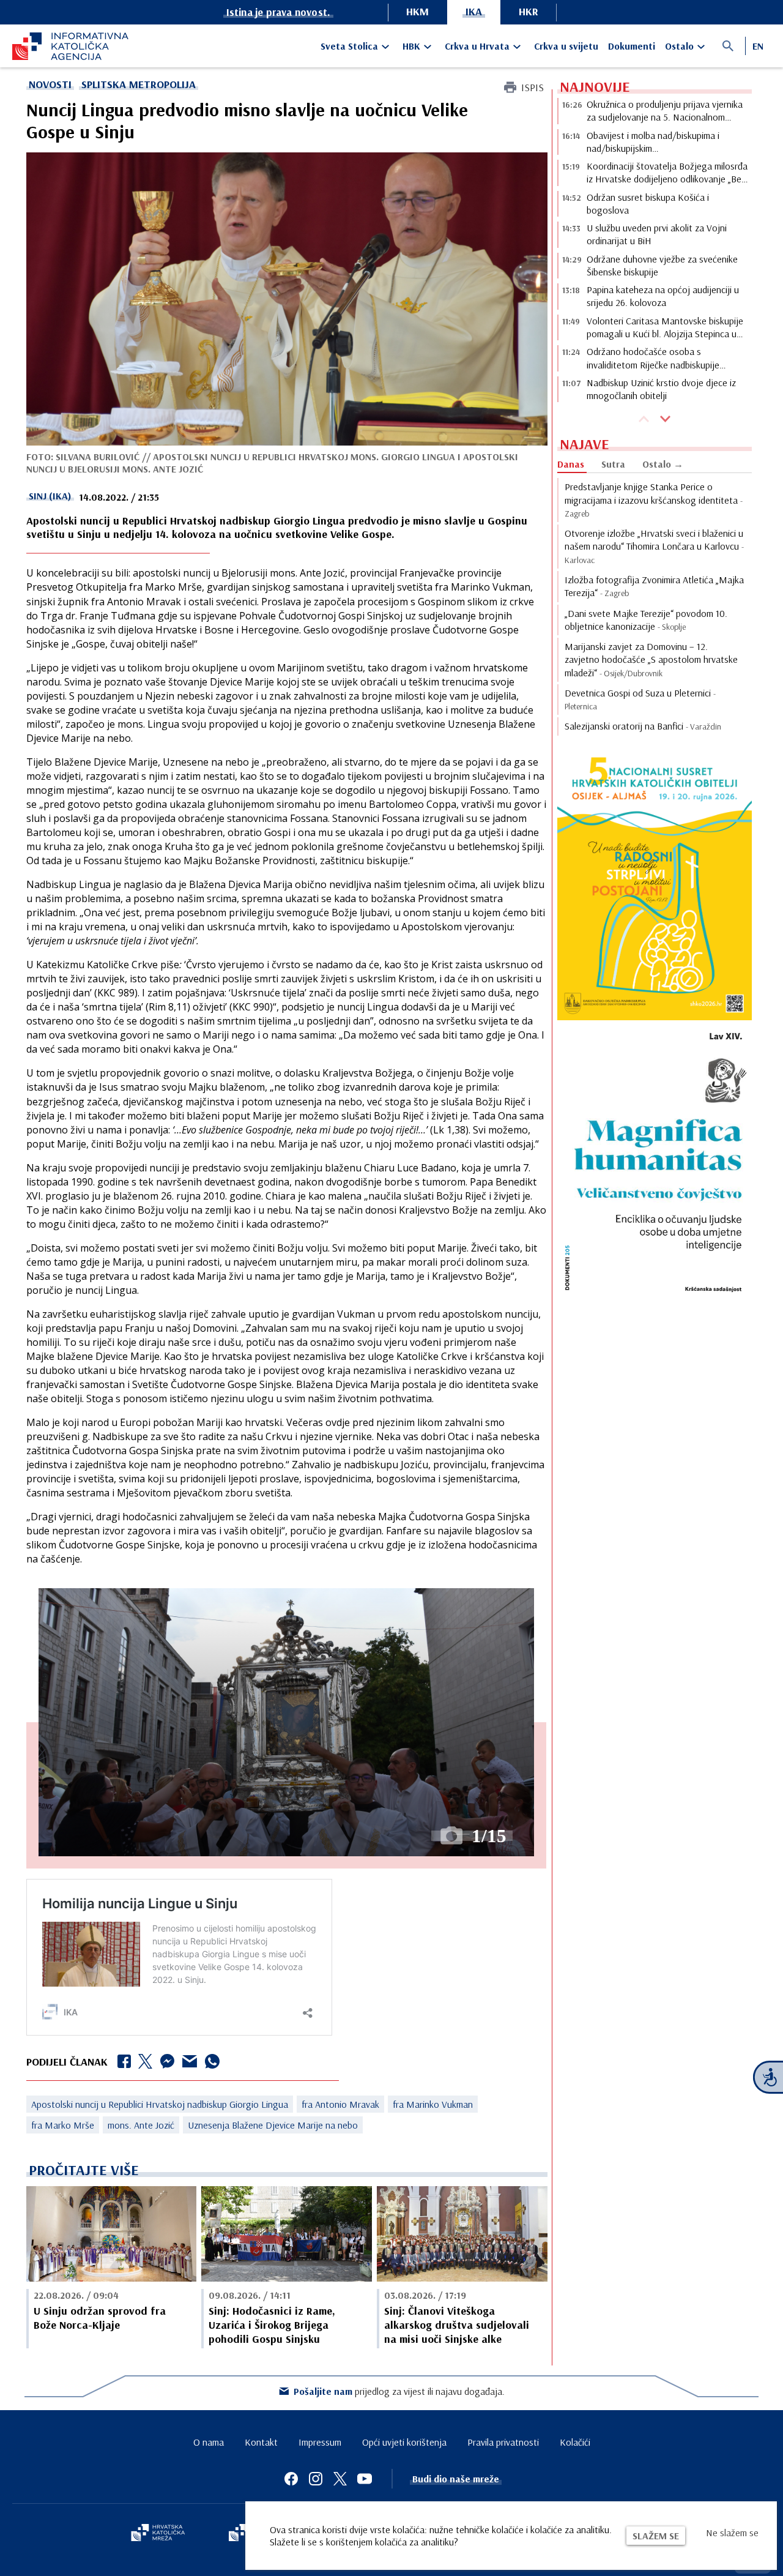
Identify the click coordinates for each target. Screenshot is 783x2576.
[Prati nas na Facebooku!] (291, 2479)
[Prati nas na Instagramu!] (316, 2479)
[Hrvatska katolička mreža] (158, 2534)
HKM (417, 11)
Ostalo (679, 46)
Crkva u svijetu (566, 46)
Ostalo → (663, 464)
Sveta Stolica (349, 46)
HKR (529, 11)
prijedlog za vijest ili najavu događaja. (399, 2391)
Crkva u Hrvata (477, 46)
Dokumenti (632, 46)
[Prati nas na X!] (340, 2479)
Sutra (613, 464)
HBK (411, 46)
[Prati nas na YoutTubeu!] (365, 2479)
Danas (571, 464)
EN (758, 46)
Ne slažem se (732, 2533)
